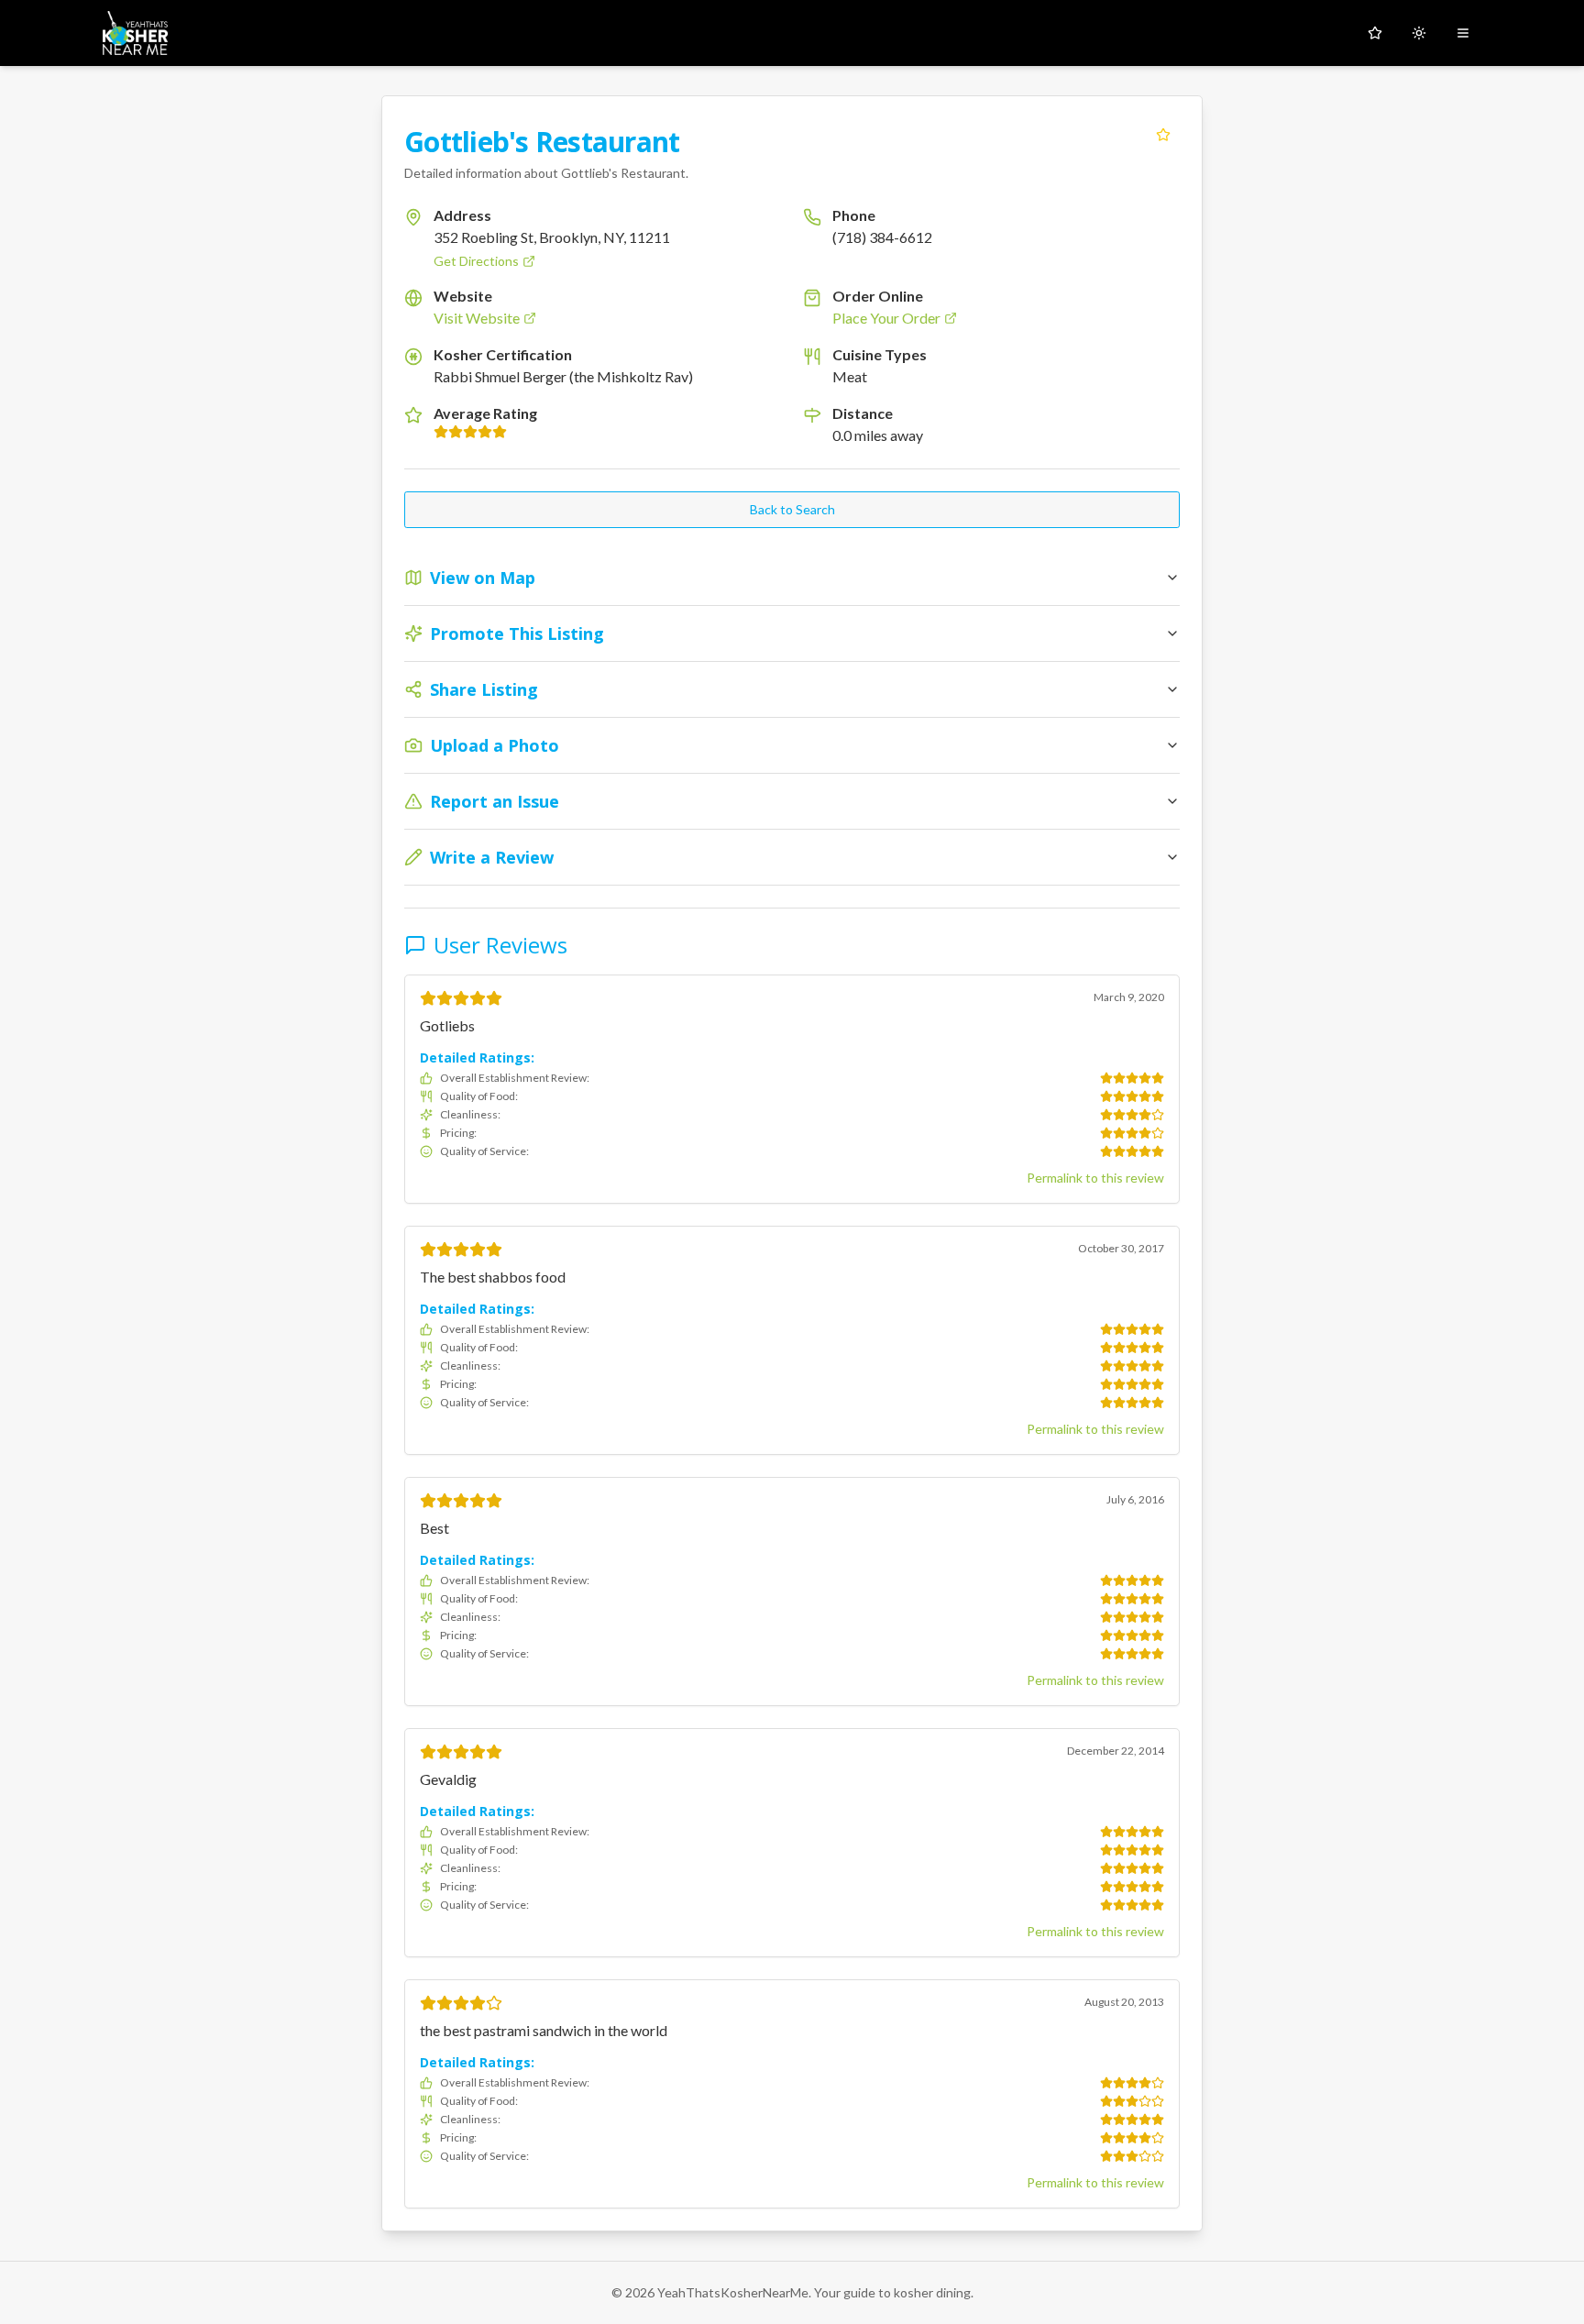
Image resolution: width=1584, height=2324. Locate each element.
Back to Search (792, 509)
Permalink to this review (1095, 1178)
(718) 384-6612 (882, 237)
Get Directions (476, 261)
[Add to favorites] (1163, 135)
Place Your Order (886, 318)
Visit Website (477, 318)
